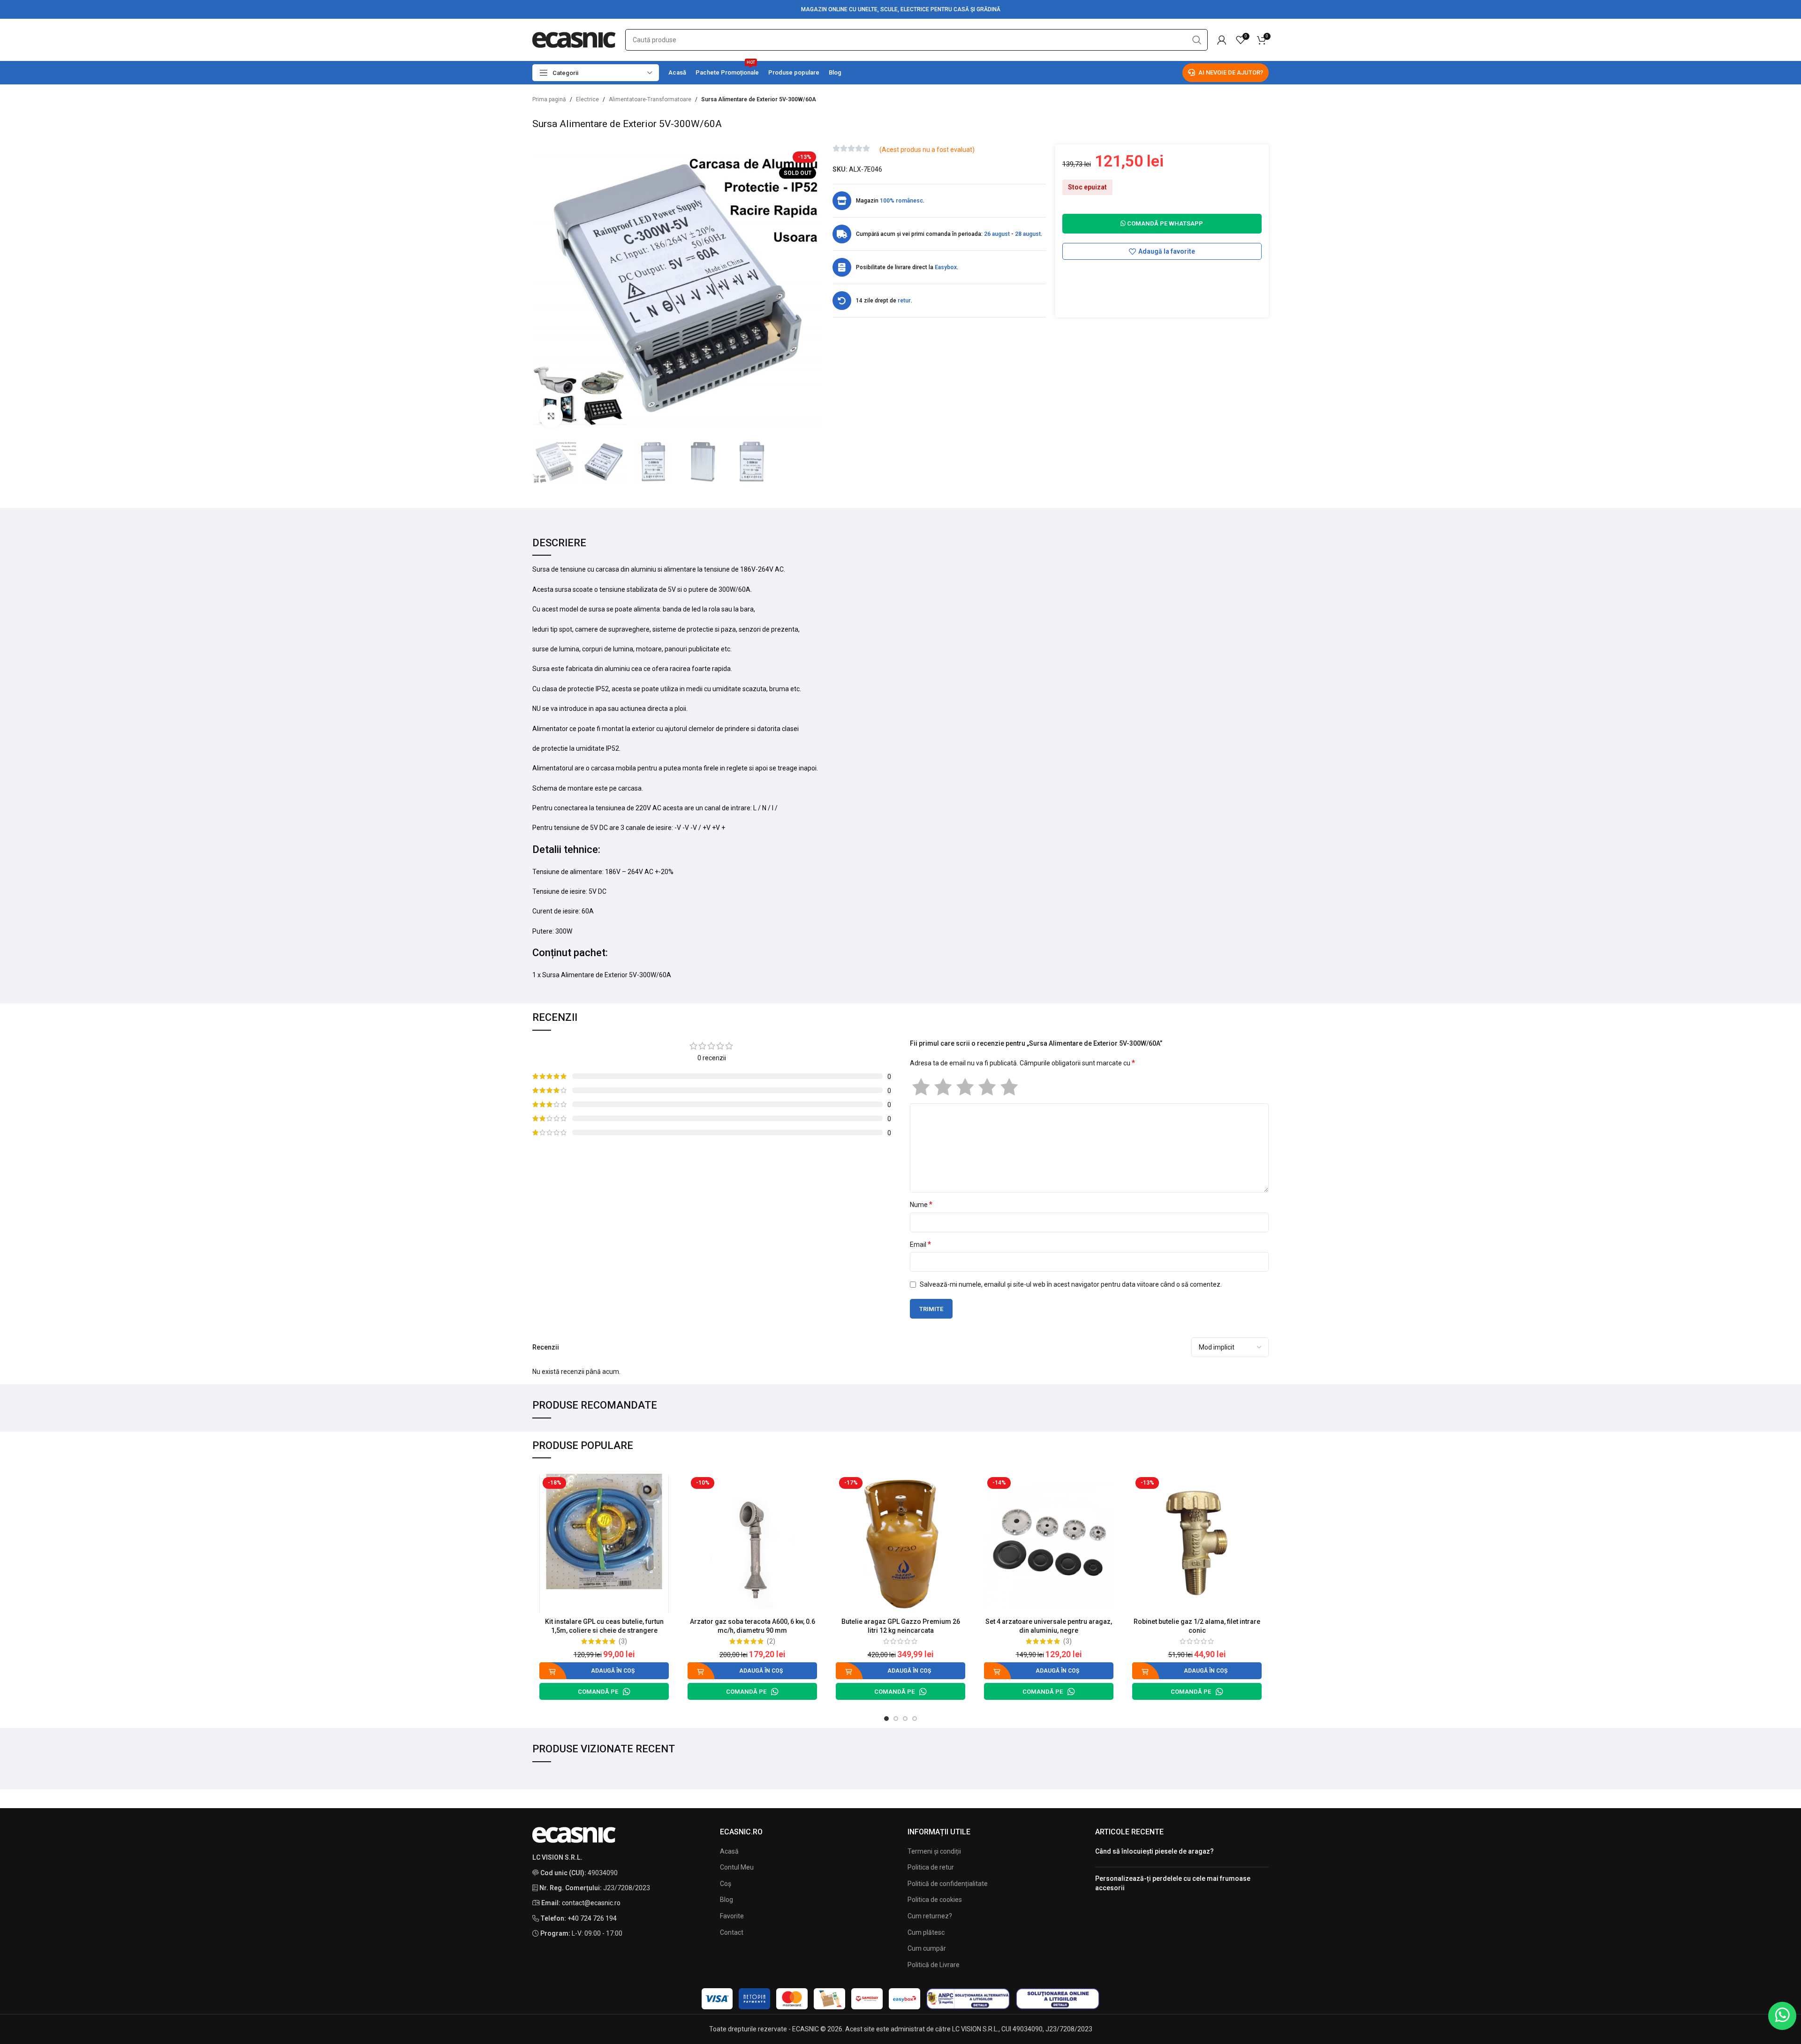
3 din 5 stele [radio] (965, 1087)
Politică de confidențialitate (948, 1884)
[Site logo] (574, 39)
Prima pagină (549, 99)
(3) (623, 1641)
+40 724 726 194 (592, 1918)
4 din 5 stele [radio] (987, 1087)
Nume (921, 1204)
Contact (732, 1932)
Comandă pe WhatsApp (1164, 223)
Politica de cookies (935, 1900)
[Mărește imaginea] (551, 416)
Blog (726, 1900)
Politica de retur (931, 1867)
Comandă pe (598, 1692)
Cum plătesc (926, 1932)
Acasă (729, 1851)
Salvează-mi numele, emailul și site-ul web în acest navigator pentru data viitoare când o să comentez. (1071, 1284)
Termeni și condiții (934, 1851)
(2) (771, 1641)
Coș (726, 1884)
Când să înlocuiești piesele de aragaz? (1154, 1851)
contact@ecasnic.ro (591, 1903)
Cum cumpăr (927, 1948)
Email (920, 1244)
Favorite (732, 1916)
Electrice (587, 99)
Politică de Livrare (934, 1965)
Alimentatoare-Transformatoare (650, 99)
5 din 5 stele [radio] (1009, 1087)
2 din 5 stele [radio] (943, 1087)
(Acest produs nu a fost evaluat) (927, 150)
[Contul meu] (1222, 40)
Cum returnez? (930, 1916)
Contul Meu (737, 1867)
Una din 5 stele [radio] (921, 1087)
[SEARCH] (1197, 40)
